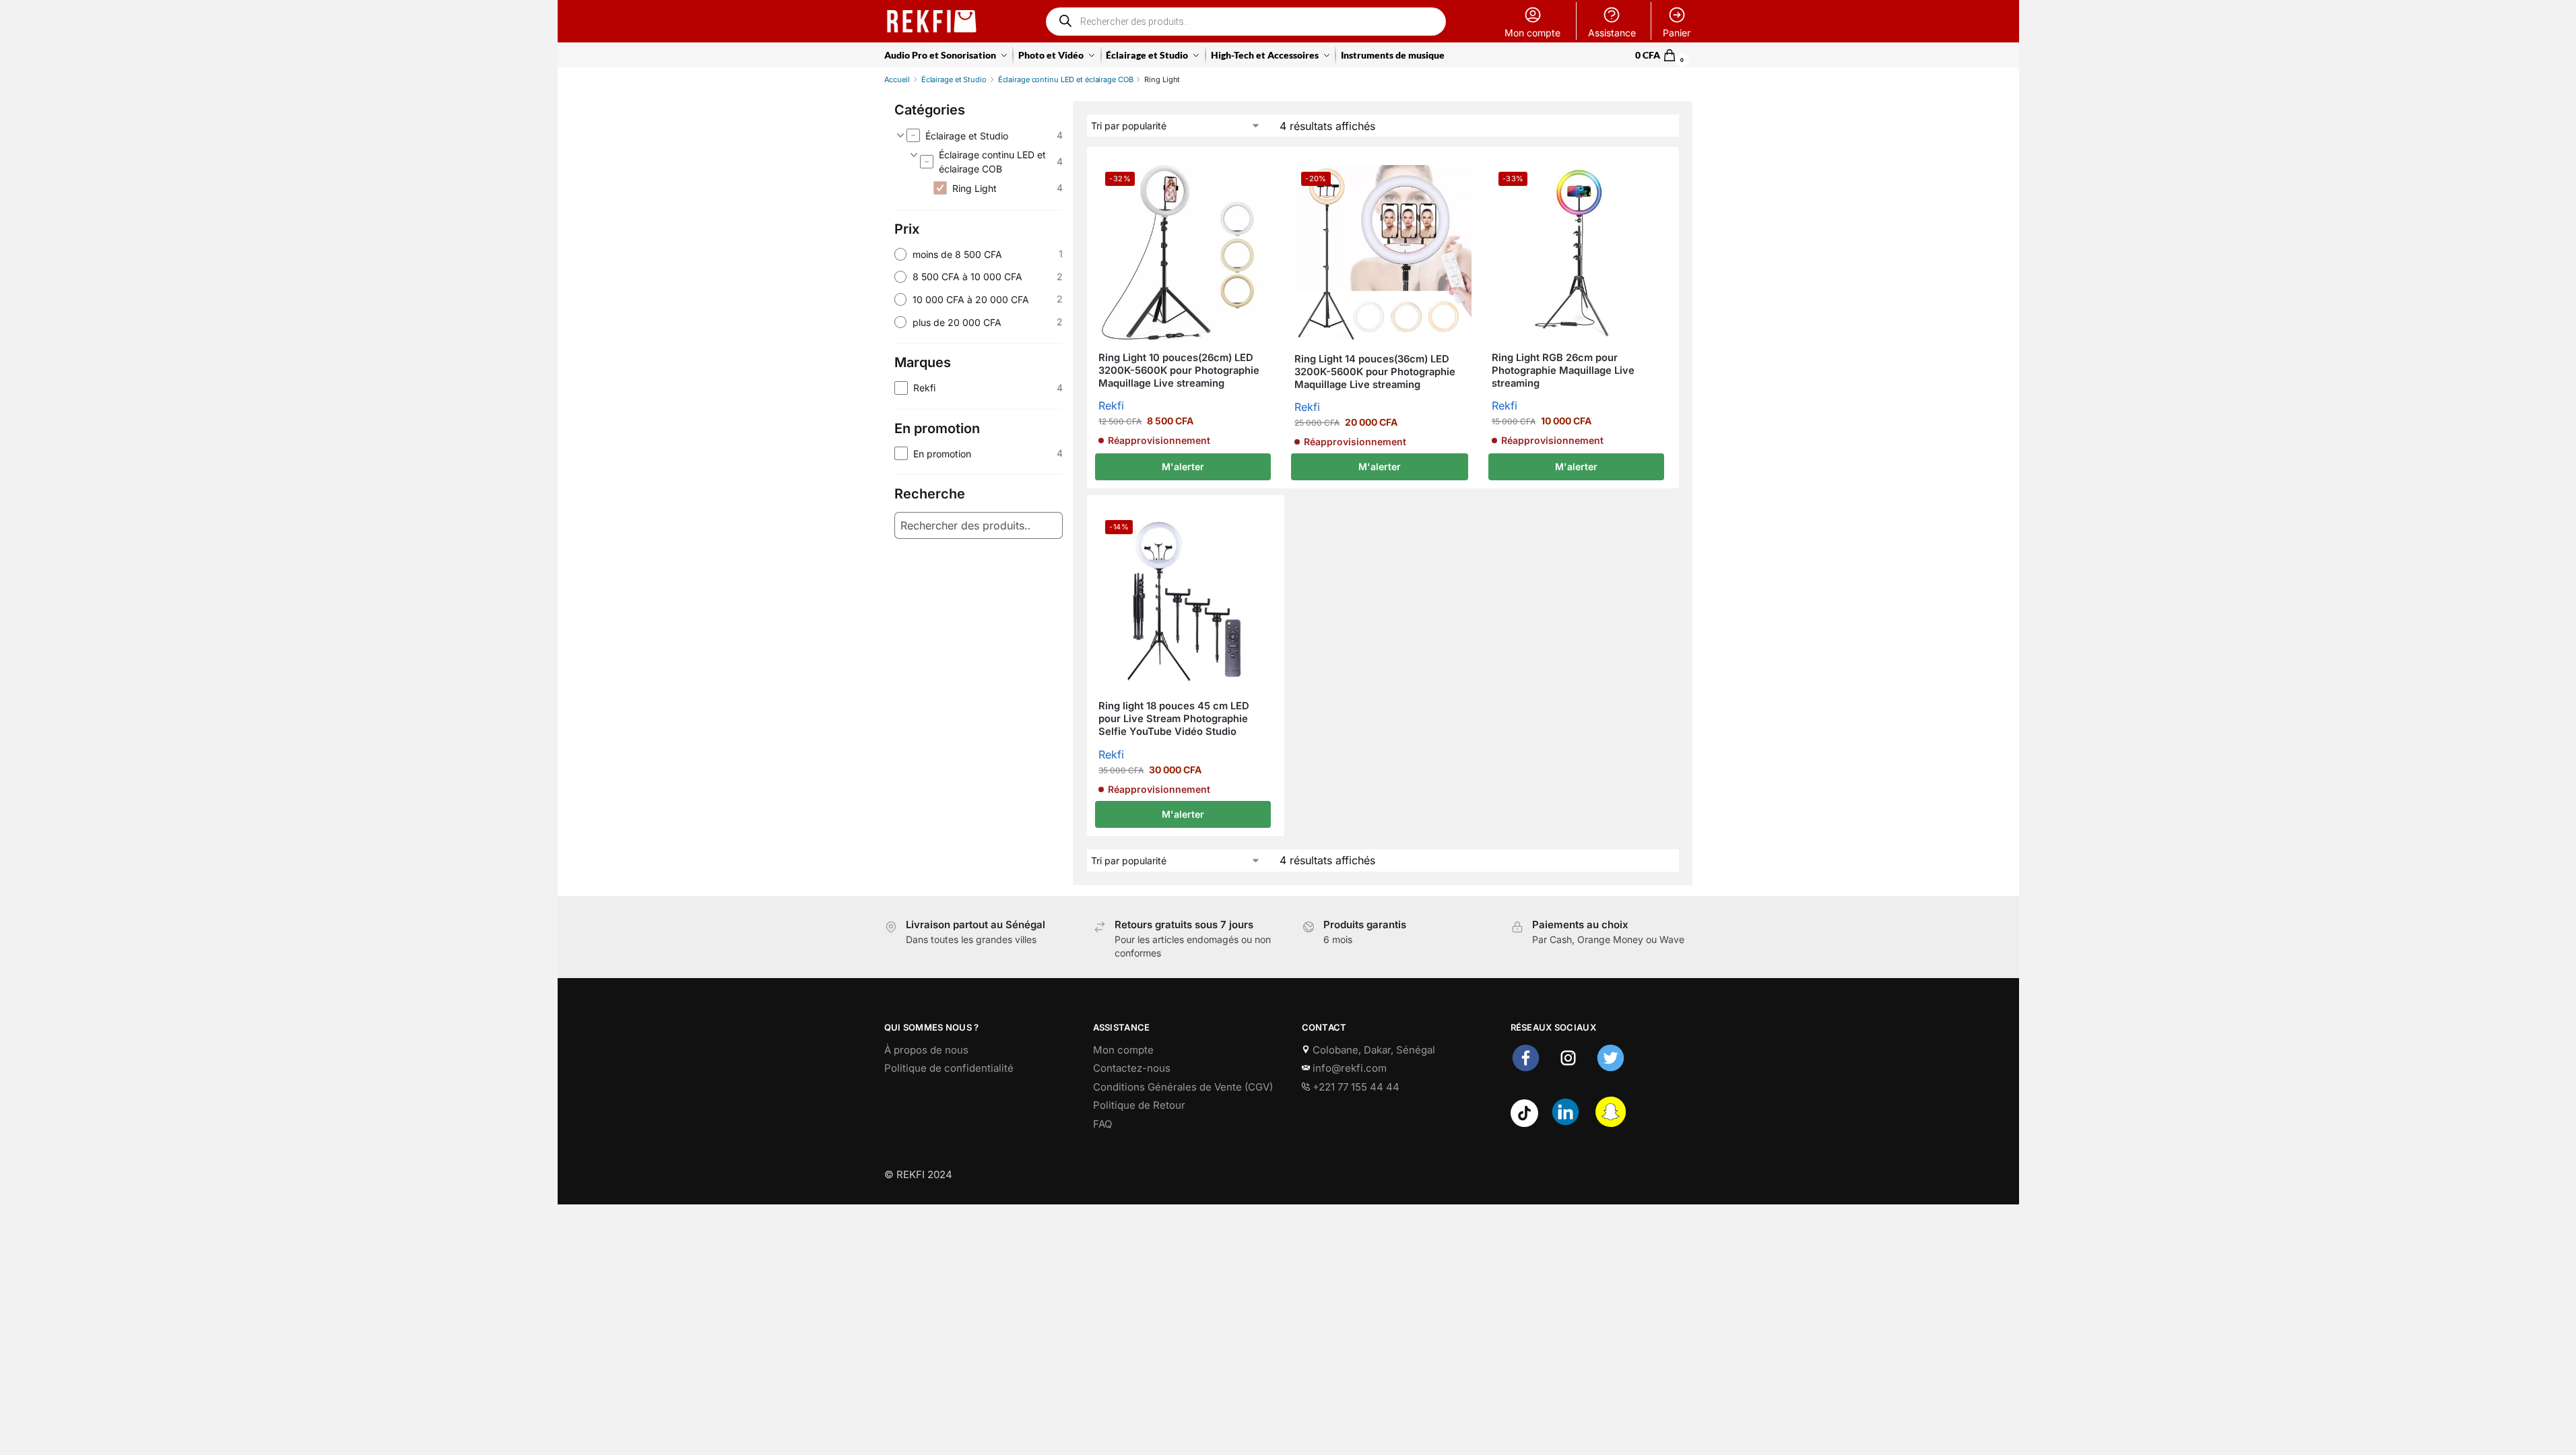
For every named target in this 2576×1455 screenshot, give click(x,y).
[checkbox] (984, 135)
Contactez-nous (1132, 1068)
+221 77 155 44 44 (1355, 1087)
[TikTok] (1524, 1123)
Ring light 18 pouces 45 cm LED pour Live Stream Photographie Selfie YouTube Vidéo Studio (1174, 719)
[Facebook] (1526, 1069)
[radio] (979, 254)
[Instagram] (1568, 1069)
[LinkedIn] (1565, 1123)
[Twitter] (1611, 1069)
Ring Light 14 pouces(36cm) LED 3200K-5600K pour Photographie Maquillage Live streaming (1375, 372)
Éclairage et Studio (954, 79)
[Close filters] (1080, 123)
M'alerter (1183, 466)
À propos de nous (926, 1050)
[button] (1664, 55)
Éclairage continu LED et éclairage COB (1066, 79)
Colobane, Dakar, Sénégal (1373, 1050)
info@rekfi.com (1348, 1068)
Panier (1677, 33)
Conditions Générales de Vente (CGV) (1183, 1087)
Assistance (1612, 33)
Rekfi (1111, 406)
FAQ (1102, 1124)
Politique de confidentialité (949, 1068)
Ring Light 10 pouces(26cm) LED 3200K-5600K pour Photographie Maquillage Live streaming (1179, 370)
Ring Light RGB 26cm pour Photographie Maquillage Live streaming (1563, 370)
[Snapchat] (1611, 1123)
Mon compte (1532, 33)
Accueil (897, 79)
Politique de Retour (1139, 1105)
